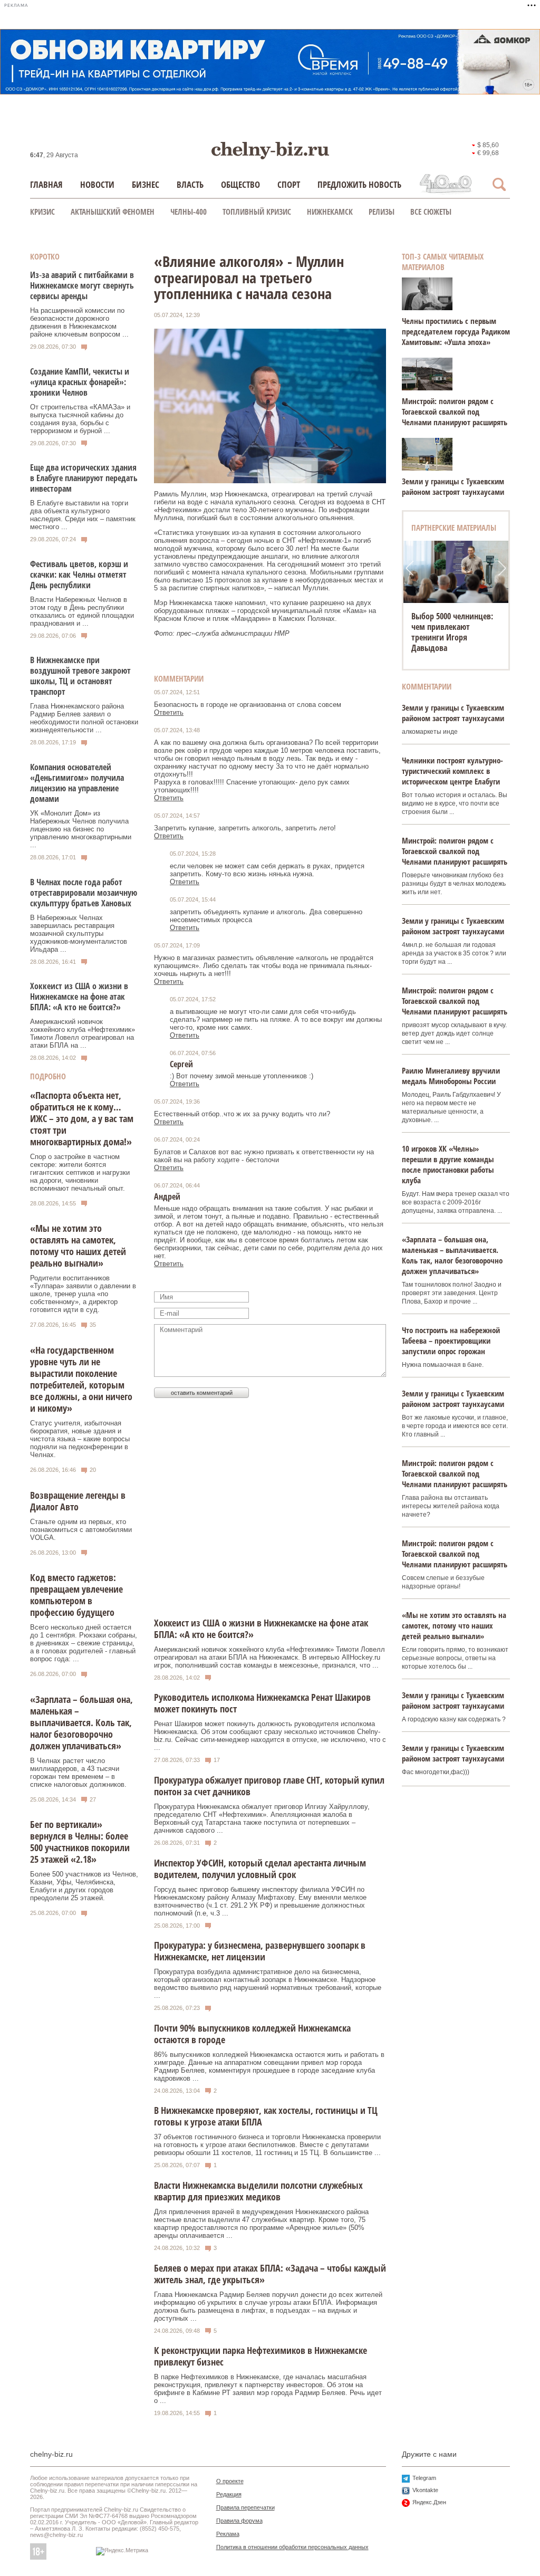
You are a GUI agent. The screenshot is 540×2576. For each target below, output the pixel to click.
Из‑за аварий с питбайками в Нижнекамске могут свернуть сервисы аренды (82, 285)
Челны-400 (189, 212)
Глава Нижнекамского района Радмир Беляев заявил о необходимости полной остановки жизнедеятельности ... (84, 718)
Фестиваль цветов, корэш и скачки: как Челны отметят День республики (79, 574)
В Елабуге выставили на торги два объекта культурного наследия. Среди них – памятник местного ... (83, 515)
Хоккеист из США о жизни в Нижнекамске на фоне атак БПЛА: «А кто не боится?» (79, 997)
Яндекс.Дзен (429, 2502)
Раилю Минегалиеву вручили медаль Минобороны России (451, 1076)
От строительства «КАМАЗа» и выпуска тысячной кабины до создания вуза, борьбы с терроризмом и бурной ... (80, 419)
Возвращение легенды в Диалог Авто (78, 1501)
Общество (240, 184)
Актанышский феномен (113, 212)
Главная (46, 184)
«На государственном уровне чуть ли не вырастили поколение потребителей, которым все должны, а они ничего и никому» (81, 1379)
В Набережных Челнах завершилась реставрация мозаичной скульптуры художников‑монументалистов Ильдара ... (79, 933)
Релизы (382, 212)
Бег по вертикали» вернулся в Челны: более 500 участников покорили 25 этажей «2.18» (80, 1842)
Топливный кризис (257, 212)
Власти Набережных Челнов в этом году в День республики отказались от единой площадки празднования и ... (82, 611)
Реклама (228, 2534)
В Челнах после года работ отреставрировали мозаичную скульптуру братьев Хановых (84, 893)
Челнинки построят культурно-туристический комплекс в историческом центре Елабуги (452, 771)
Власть (190, 184)
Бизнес (146, 184)
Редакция (229, 2494)
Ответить (169, 712)
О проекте (230, 2481)
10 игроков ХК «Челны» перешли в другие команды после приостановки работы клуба (448, 1164)
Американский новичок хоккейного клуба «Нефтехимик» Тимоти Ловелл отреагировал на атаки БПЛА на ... (83, 1033)
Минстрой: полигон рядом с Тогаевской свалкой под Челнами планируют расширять (455, 411)
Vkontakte (425, 2490)
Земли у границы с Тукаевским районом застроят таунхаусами (453, 486)
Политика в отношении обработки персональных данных (292, 2547)
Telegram (424, 2478)
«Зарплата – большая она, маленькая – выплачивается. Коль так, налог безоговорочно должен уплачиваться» (81, 1722)
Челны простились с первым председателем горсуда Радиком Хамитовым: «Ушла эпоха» (456, 331)
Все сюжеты (431, 212)
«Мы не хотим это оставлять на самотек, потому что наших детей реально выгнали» (78, 1246)
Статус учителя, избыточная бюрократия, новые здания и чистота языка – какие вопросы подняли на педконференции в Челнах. (80, 1439)
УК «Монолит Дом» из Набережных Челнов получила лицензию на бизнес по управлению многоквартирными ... (81, 829)
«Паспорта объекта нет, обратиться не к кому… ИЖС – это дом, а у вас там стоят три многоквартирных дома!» (82, 1118)
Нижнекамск (330, 212)
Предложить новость (359, 184)
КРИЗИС (42, 212)
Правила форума (239, 2521)
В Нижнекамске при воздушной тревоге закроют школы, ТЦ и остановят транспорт (80, 676)
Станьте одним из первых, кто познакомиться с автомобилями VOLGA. (81, 1530)
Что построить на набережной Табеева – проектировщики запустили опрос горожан (451, 1340)
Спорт (289, 184)
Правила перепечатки (245, 2507)
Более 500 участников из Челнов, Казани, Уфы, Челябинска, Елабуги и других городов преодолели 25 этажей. (84, 1886)
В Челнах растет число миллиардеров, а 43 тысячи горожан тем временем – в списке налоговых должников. (78, 1773)
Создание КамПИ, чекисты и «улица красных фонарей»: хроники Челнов (80, 382)
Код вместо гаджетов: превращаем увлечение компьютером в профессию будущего (76, 1595)
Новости (97, 184)
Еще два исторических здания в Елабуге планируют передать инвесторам (84, 478)
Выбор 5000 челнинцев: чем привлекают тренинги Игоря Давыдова (452, 632)
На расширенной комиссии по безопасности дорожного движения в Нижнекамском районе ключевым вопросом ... (79, 322)
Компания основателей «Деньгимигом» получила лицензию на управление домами (77, 783)
